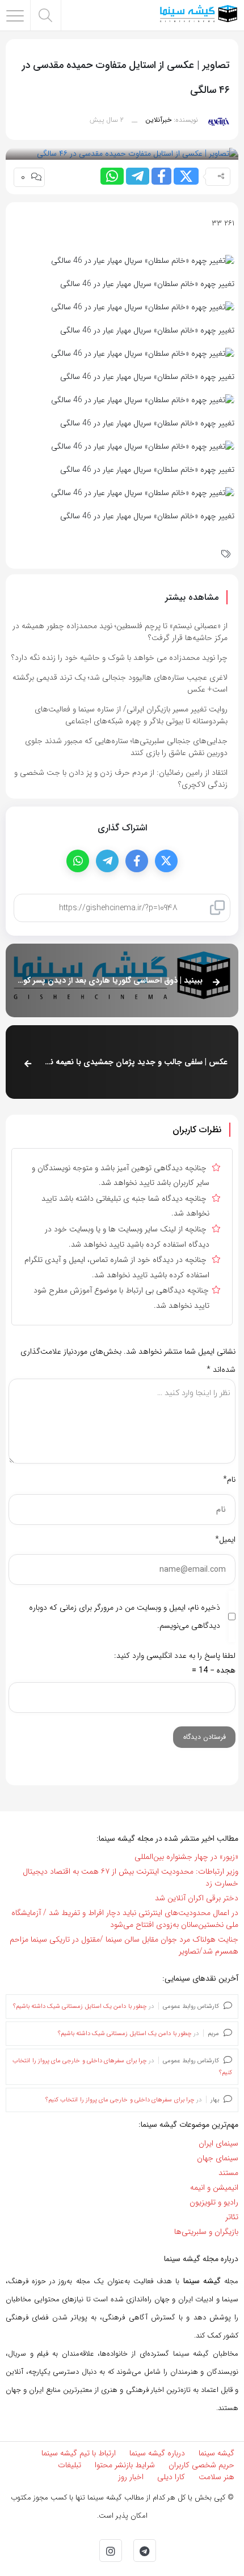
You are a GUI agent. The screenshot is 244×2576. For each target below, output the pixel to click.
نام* (229, 1479)
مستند (228, 2173)
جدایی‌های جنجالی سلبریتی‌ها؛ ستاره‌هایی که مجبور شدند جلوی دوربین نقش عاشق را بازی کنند (126, 747)
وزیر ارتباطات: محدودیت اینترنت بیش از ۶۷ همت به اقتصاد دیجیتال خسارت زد (131, 1877)
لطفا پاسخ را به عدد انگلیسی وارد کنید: (175, 1656)
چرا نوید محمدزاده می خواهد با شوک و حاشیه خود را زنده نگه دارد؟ (119, 658)
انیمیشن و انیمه (214, 2187)
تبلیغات (70, 2465)
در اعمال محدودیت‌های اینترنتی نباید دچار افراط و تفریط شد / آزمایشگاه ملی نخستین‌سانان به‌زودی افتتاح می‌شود (125, 1919)
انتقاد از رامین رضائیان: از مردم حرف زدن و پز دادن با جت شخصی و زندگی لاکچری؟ (121, 779)
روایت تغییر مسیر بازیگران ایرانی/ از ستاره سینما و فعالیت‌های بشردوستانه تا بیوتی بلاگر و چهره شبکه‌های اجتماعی (131, 715)
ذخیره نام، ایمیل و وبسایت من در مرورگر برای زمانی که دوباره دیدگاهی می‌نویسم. (125, 1617)
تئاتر (232, 2217)
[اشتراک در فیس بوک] (161, 176)
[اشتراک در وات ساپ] (112, 176)
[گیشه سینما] (199, 15)
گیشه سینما (216, 2453)
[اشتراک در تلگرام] (138, 176)
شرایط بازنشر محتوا (125, 2465)
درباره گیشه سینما (157, 2453)
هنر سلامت (216, 2477)
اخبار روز (131, 2477)
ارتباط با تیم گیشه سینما (79, 2453)
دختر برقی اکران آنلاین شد (197, 1898)
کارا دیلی (171, 2477)
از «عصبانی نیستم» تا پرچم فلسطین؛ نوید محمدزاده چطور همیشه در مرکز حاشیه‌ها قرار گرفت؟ (120, 632)
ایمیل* (225, 1539)
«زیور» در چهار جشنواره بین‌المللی (186, 1857)
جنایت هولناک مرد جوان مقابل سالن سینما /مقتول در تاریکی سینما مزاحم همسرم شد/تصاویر (124, 1945)
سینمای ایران (218, 2143)
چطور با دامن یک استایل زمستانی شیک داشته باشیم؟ (80, 2006)
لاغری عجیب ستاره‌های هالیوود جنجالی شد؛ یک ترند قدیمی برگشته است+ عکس (120, 683)
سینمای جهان (218, 2158)
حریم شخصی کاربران (201, 2465)
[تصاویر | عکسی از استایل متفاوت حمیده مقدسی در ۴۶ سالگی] (138, 153)
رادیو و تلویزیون (214, 2202)
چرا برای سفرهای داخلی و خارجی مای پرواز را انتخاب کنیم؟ (120, 2100)
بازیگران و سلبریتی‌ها (206, 2232)
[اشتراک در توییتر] (186, 176)
